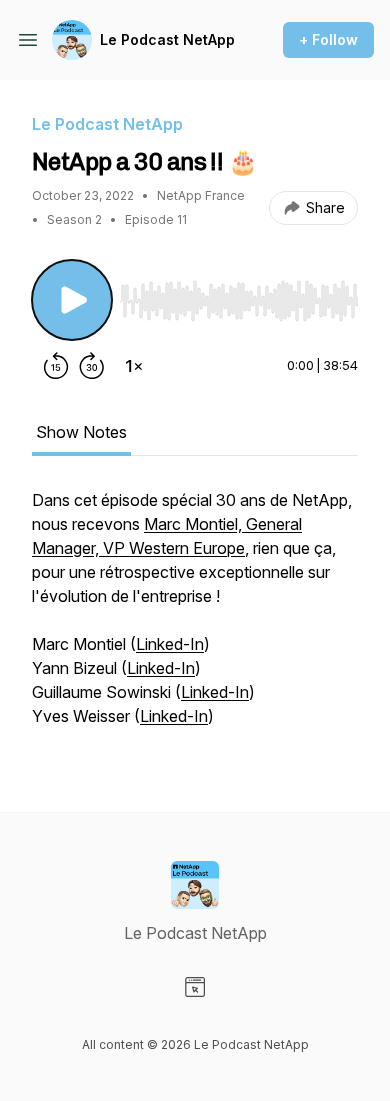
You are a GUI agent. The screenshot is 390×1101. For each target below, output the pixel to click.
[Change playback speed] (134, 366)
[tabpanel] (195, 618)
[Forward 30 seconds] (92, 366)
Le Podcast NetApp (167, 39)
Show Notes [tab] (81, 432)
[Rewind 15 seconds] (56, 366)
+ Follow (328, 39)
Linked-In (170, 644)
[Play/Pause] (72, 300)
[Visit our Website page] (195, 987)
